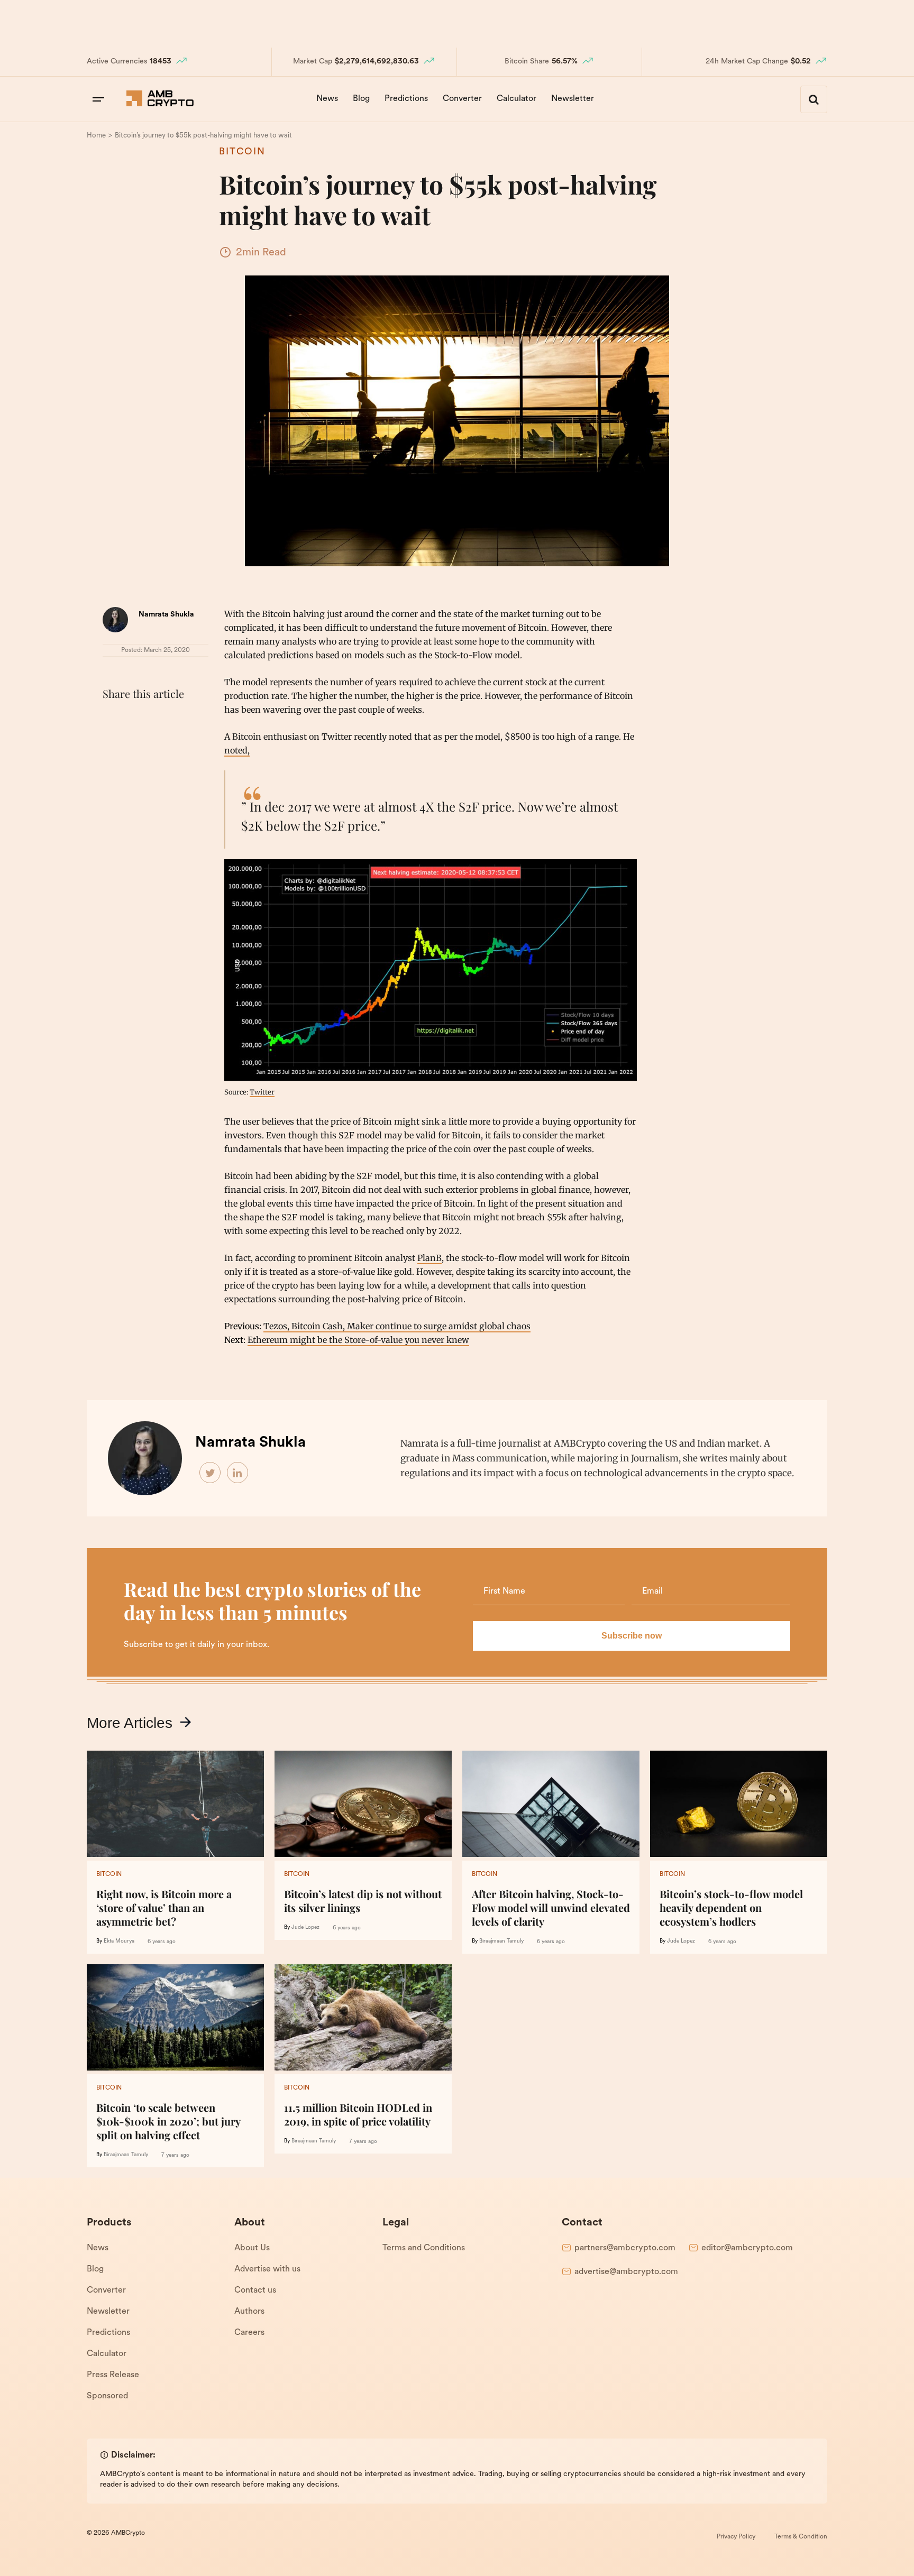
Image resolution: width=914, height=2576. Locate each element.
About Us (252, 2248)
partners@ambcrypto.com (625, 2248)
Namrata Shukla (166, 615)
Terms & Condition (801, 2537)
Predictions (406, 99)
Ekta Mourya (119, 1941)
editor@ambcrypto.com (747, 2248)
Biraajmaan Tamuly (501, 1941)
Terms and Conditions (424, 2248)
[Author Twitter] (211, 1473)
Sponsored (107, 2396)
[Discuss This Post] (113, 745)
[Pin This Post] (160, 720)
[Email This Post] (183, 720)
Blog (361, 99)
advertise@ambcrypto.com (626, 2272)
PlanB (429, 1258)
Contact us (255, 2290)
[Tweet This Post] (136, 720)
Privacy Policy (736, 2537)
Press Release (113, 2375)
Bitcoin (242, 152)
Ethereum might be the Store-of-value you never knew (358, 1340)
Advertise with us (267, 2269)
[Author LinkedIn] (238, 1473)
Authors (249, 2312)
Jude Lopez (305, 1928)
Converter (462, 99)
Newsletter (573, 99)
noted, (237, 750)
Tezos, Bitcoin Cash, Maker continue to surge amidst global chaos (397, 1326)
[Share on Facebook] (113, 720)
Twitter (262, 1092)
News (327, 99)
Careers (249, 2333)
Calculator (517, 99)
